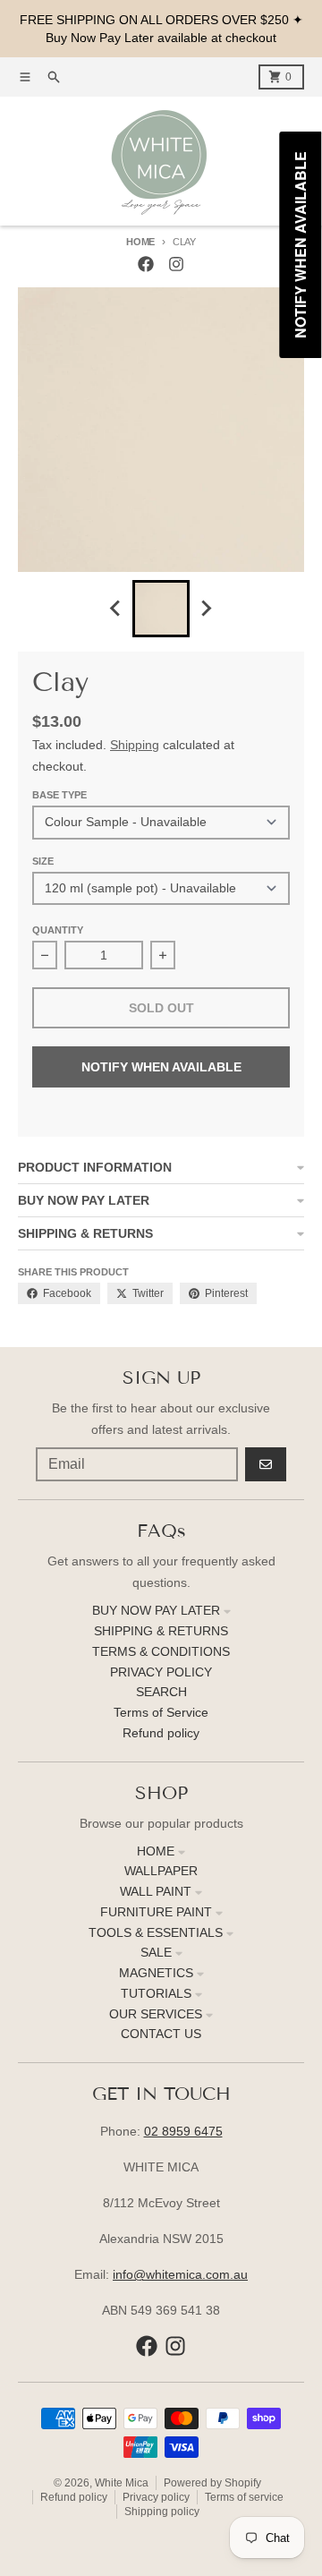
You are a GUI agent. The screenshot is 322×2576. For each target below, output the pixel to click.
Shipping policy (162, 2512)
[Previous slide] (116, 609)
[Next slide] (206, 609)
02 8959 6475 (183, 2131)
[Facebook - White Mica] (146, 264)
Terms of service (244, 2497)
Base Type (59, 795)
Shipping (135, 745)
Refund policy (74, 2497)
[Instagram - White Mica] (176, 264)
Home (140, 242)
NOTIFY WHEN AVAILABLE (161, 1067)
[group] (161, 609)
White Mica (122, 2483)
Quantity (58, 930)
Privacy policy (156, 2497)
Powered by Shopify (212, 2483)
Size (43, 861)
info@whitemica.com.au (180, 2274)
